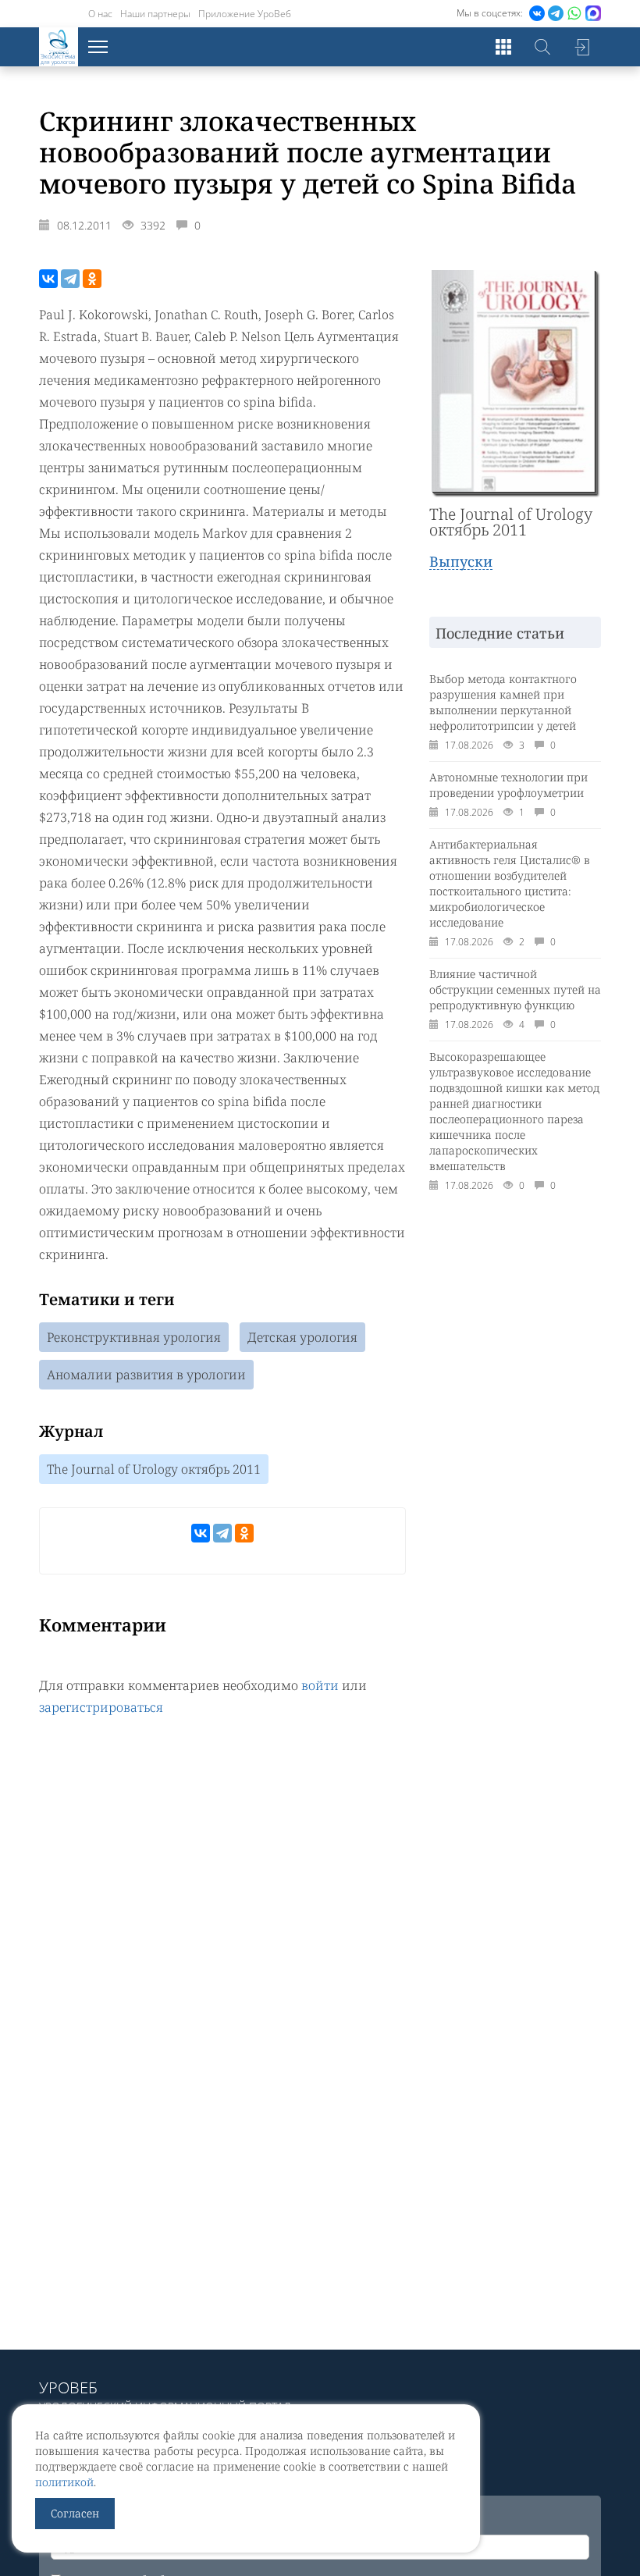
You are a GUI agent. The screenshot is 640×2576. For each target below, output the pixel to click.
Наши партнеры (155, 14)
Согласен (75, 2513)
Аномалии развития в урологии (146, 1375)
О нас (100, 14)
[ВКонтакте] (48, 279)
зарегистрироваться (101, 1707)
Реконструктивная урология (134, 1337)
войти (320, 1685)
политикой (64, 2482)
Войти (581, 47)
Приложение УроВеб (245, 14)
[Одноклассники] (92, 279)
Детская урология (302, 1337)
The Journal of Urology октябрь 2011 (154, 1469)
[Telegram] (70, 279)
